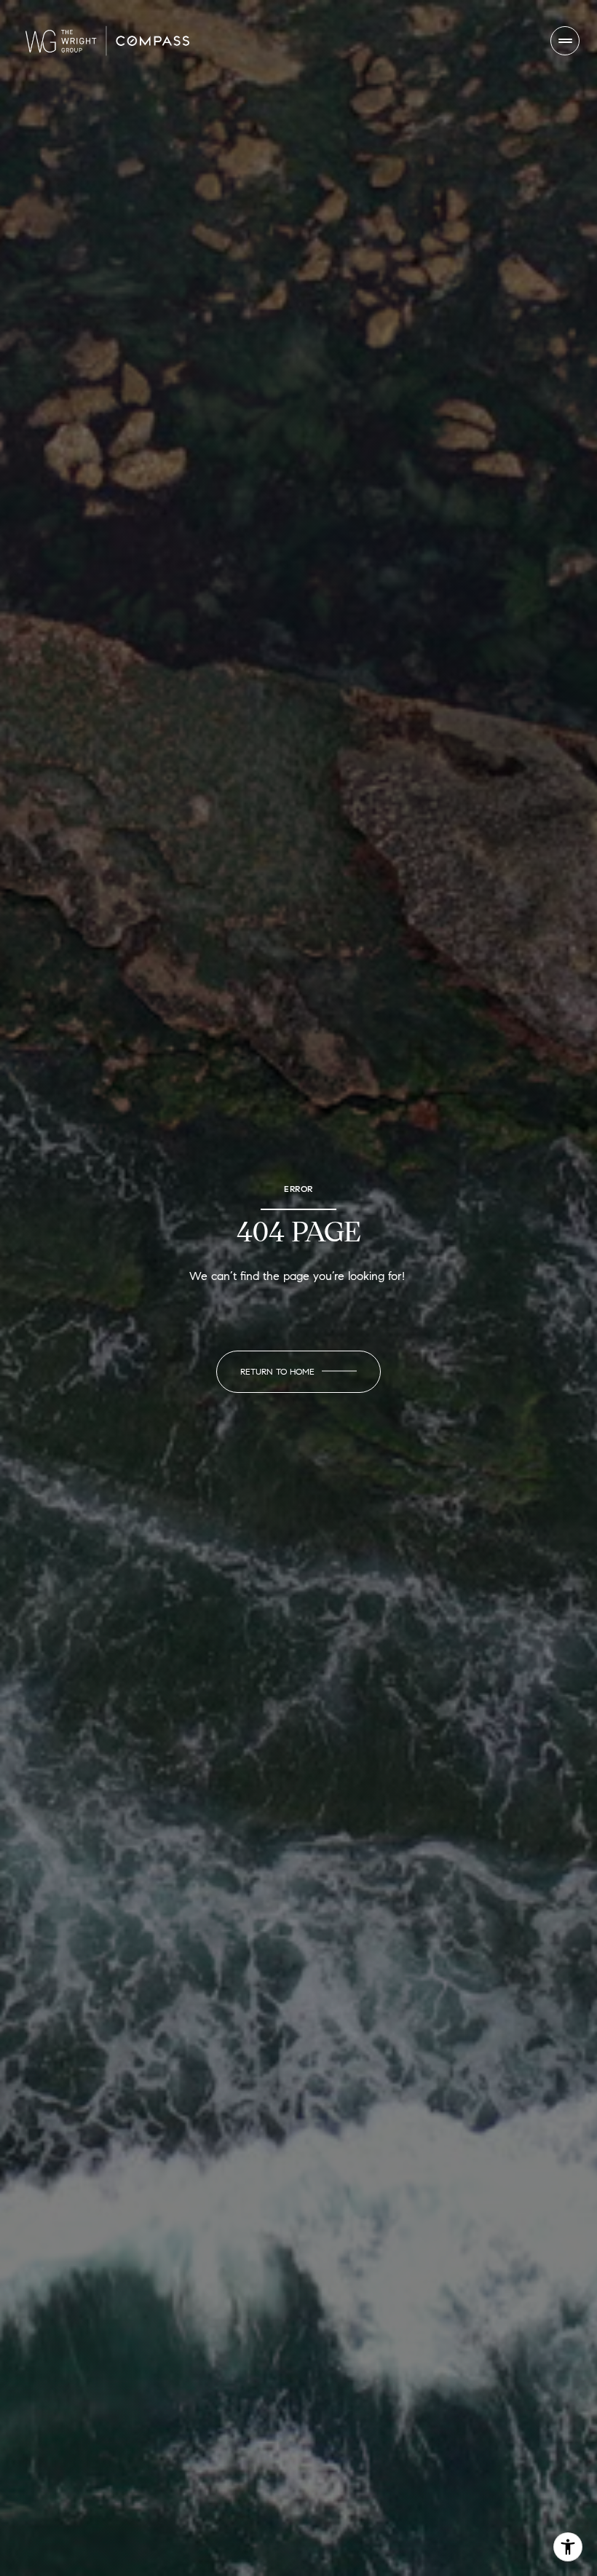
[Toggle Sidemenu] (565, 41)
